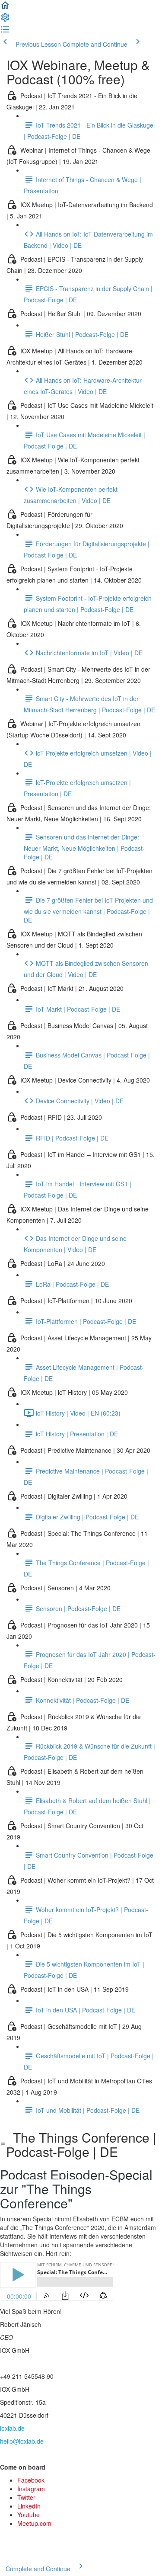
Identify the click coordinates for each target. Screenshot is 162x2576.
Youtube (29, 2515)
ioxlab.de (12, 2428)
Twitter (26, 2497)
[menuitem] (5, 20)
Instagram (31, 2489)
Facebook (31, 2480)
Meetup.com (34, 2523)
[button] (5, 8)
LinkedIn (29, 2506)
